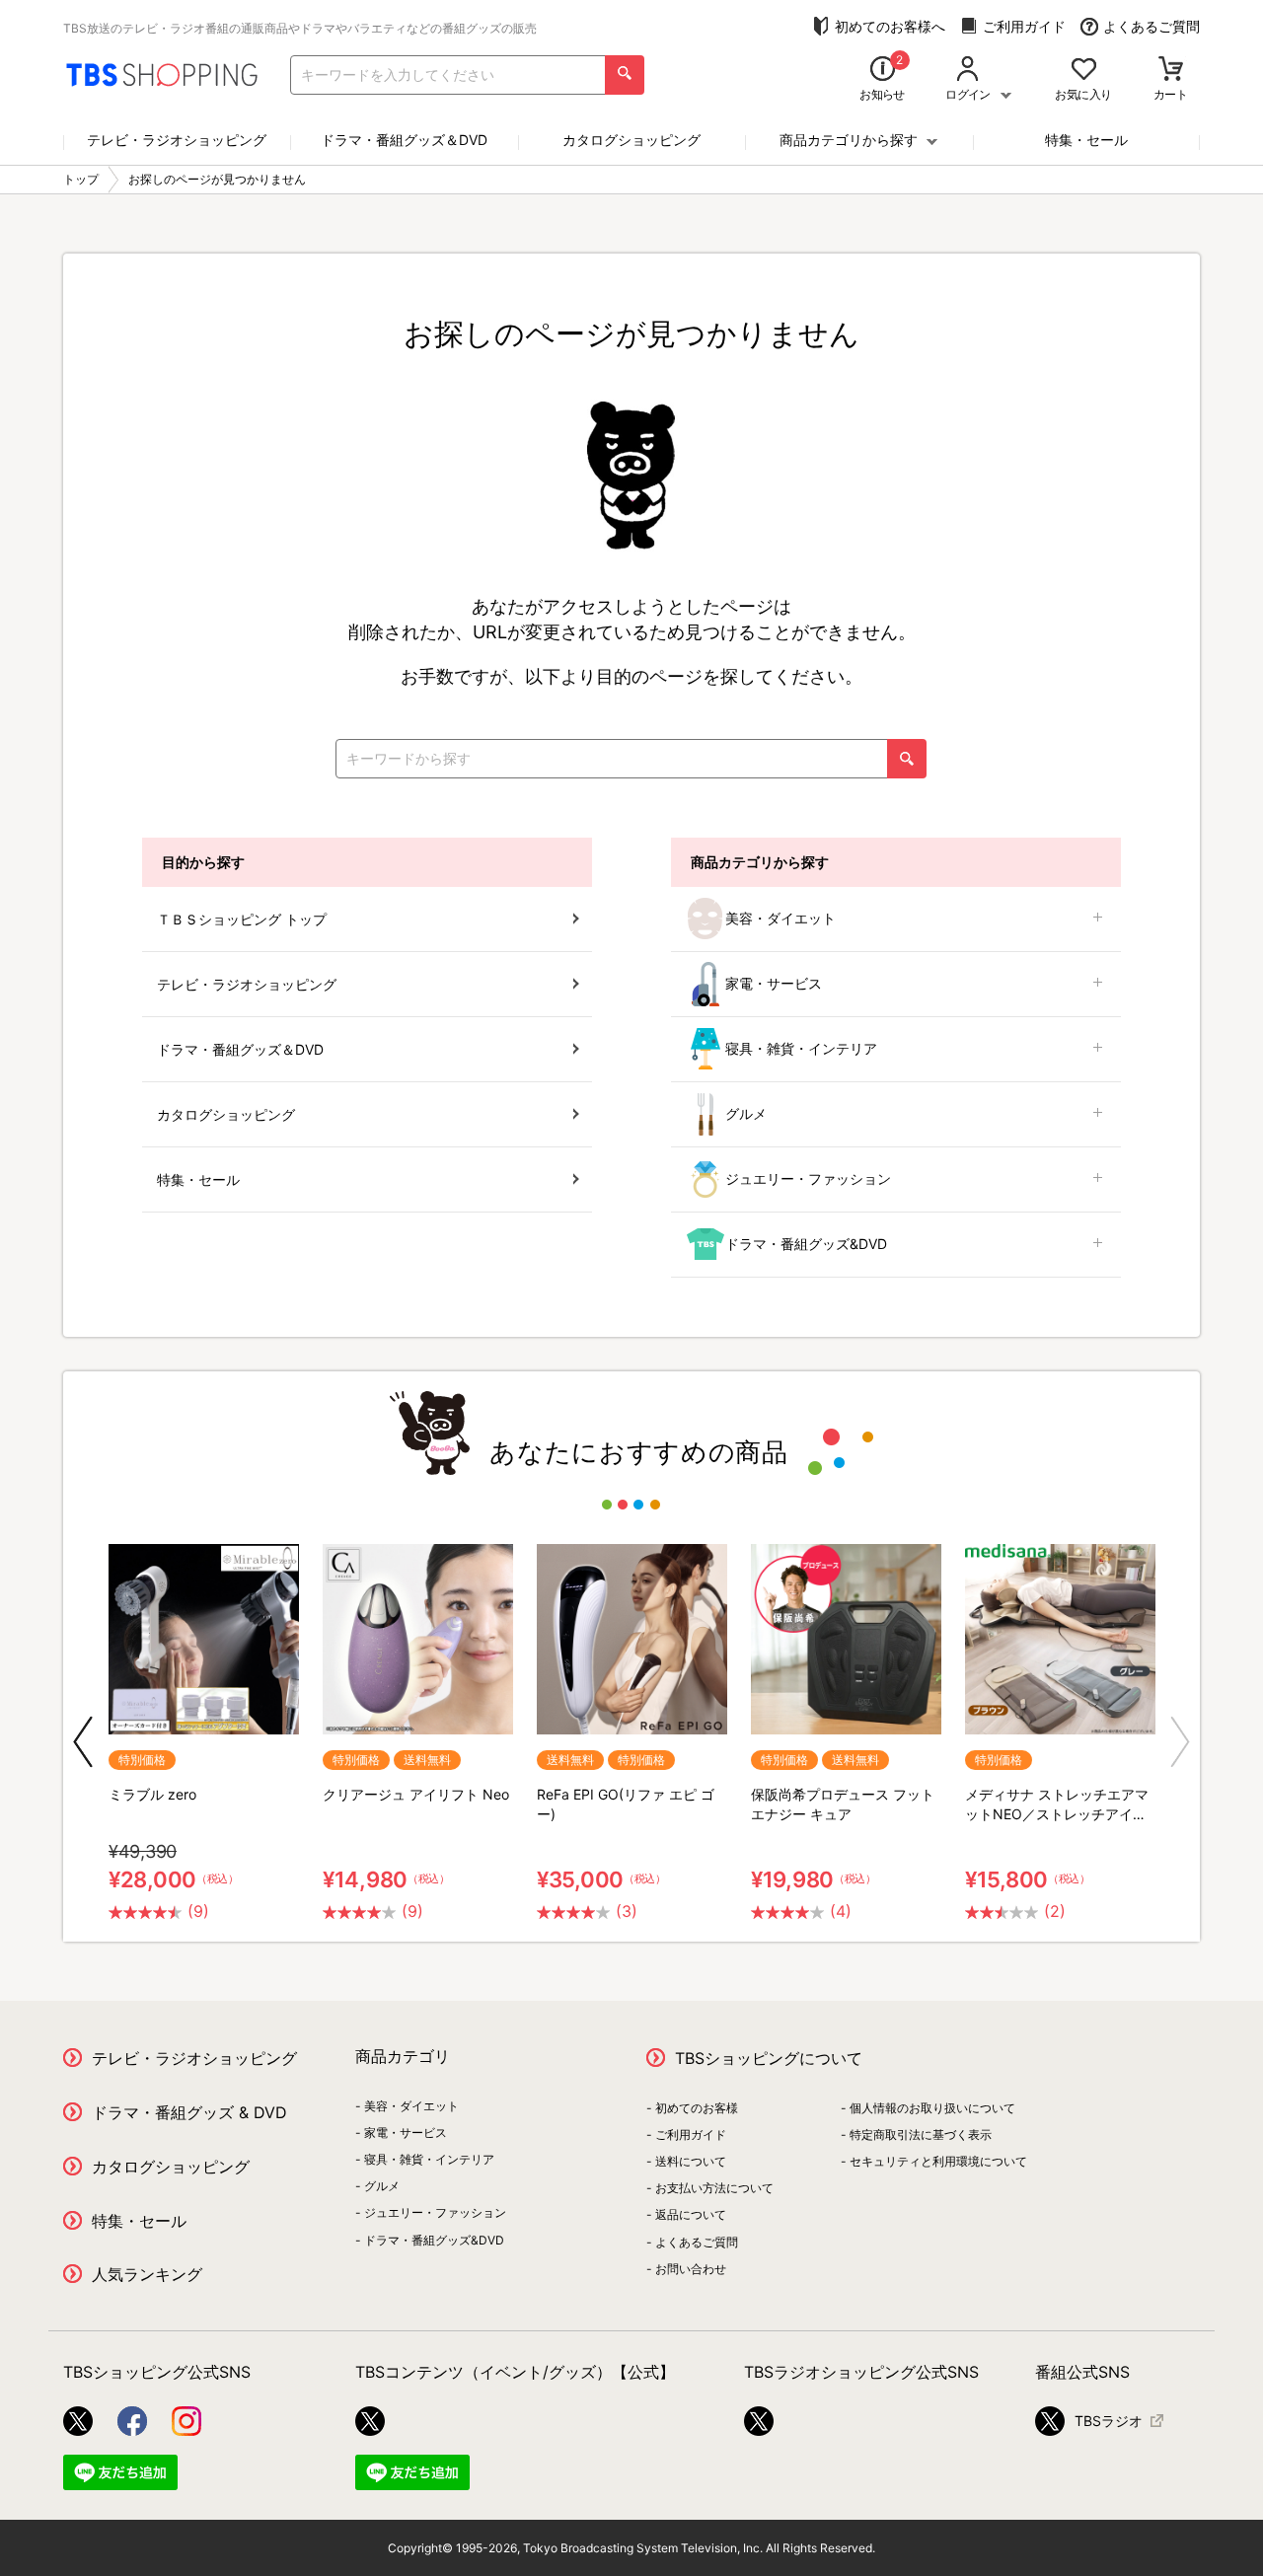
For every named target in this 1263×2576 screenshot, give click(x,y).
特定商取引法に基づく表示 (921, 2134)
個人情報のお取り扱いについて (932, 2108)
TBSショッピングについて (769, 2058)
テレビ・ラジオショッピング (177, 140)
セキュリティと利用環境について (938, 2161)
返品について (691, 2214)
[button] (83, 1742)
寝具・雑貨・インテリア (801, 1048)
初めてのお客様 (697, 2108)
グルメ (746, 1113)
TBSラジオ (1109, 2421)
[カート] (1171, 71)
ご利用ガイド (1024, 26)
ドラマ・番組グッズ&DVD (806, 1244)
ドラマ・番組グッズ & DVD (189, 2112)
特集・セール (1086, 140)
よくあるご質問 (1152, 26)
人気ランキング (147, 2274)
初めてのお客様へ (890, 26)
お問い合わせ (691, 2269)
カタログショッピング (631, 140)
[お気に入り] (1084, 71)
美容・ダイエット (780, 918)
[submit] (625, 75)
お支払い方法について (714, 2188)
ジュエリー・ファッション (808, 1178)
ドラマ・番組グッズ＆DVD (404, 140)
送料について (691, 2161)
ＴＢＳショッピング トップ (242, 919)
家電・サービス (774, 983)
